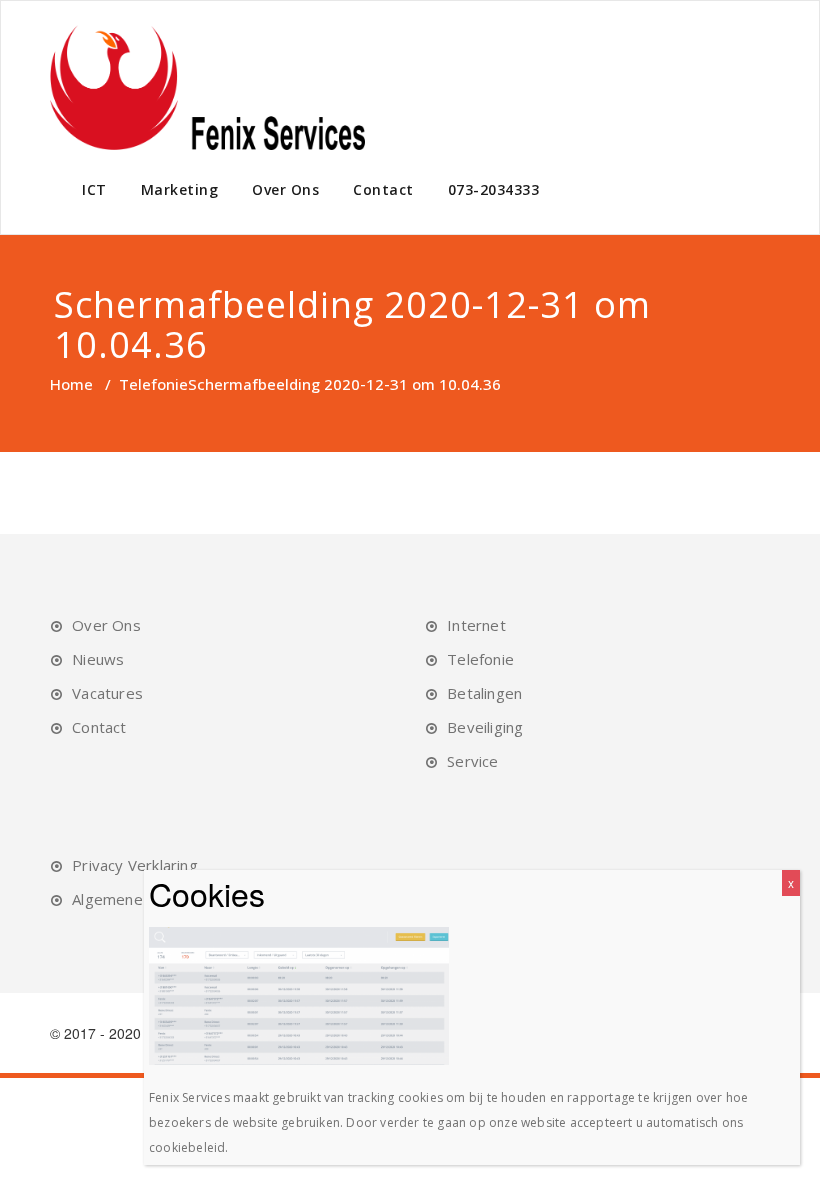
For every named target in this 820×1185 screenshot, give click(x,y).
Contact (383, 189)
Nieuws (98, 659)
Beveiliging (485, 727)
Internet (476, 625)
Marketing (180, 189)
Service (472, 761)
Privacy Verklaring (135, 865)
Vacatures (107, 693)
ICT (94, 189)
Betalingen (484, 693)
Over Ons (285, 189)
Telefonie (153, 384)
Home (71, 384)
